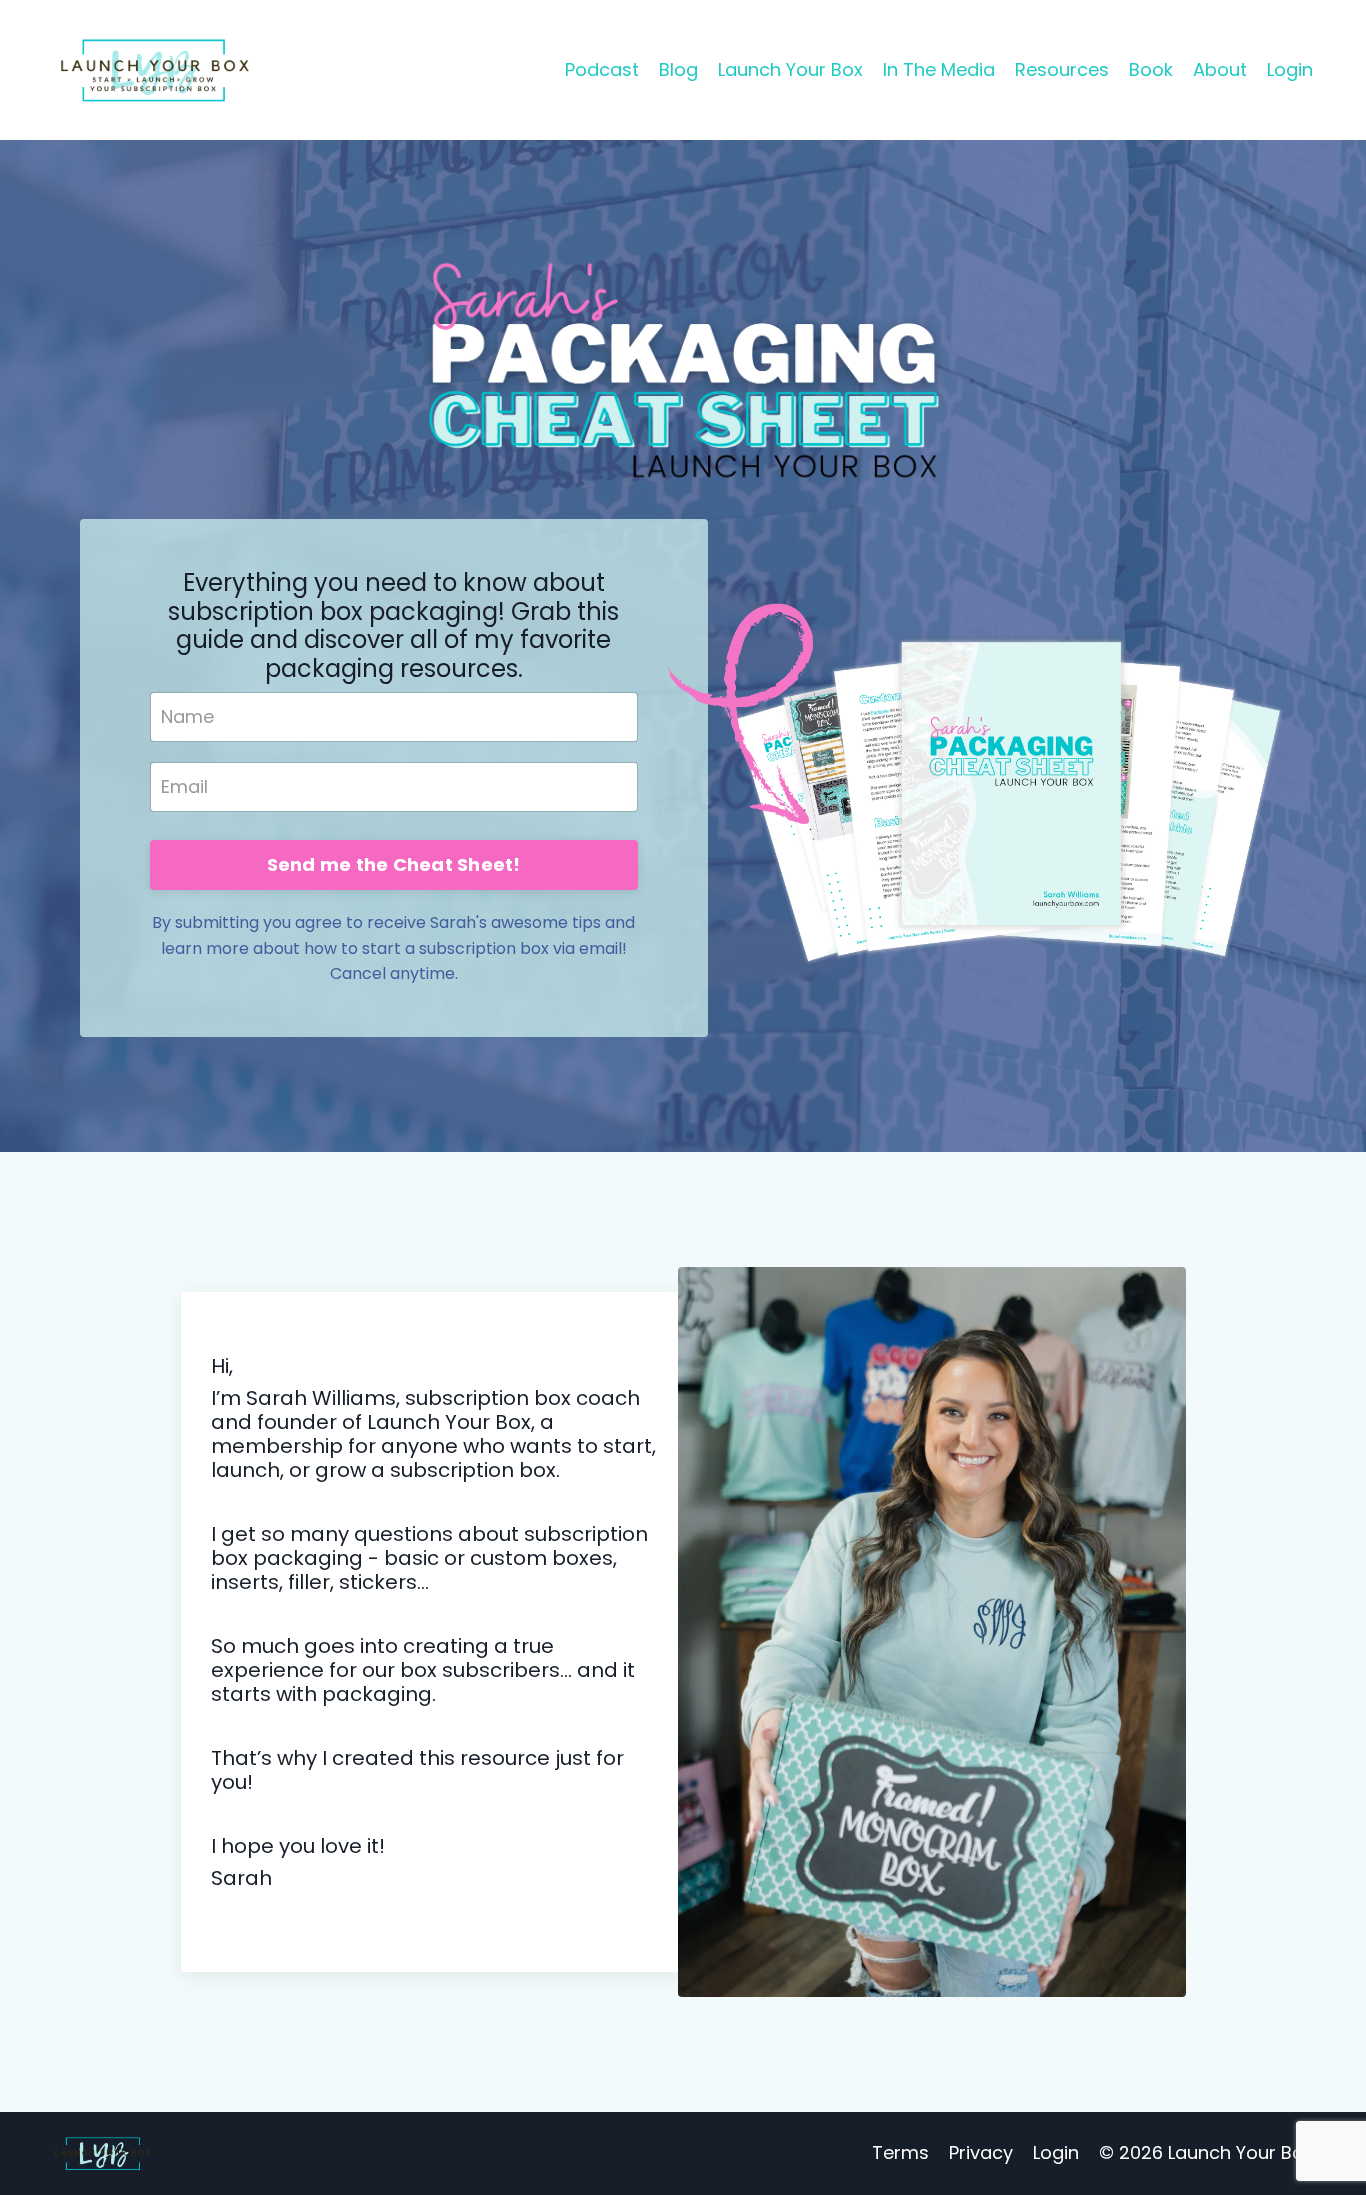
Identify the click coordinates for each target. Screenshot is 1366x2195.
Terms (900, 2152)
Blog (678, 69)
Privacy (981, 2152)
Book (1151, 69)
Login (1290, 69)
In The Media (939, 69)
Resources (1062, 69)
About (1220, 69)
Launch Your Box (790, 69)
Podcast (602, 69)
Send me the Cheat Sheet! (394, 864)
